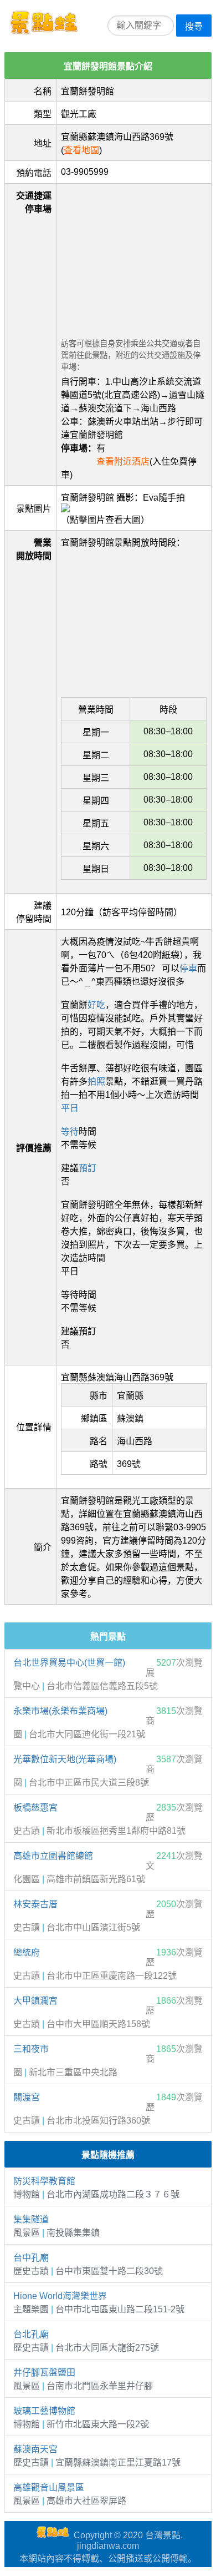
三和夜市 (31, 2049)
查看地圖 (81, 150)
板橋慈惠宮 (35, 1808)
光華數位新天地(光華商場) (65, 1759)
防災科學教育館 (44, 2181)
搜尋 (194, 26)
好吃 (96, 1005)
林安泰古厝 (35, 1904)
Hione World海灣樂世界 (60, 2296)
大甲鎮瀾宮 (35, 2001)
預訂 (88, 1168)
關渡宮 (27, 2097)
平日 (70, 1108)
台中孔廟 (31, 2258)
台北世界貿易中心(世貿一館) (69, 1663)
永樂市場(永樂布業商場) (60, 1711)
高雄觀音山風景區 (49, 2487)
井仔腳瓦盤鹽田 (44, 2373)
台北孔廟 (31, 2334)
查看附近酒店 (123, 462)
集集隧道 (31, 2219)
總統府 (27, 1952)
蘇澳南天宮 (35, 2449)
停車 (188, 968)
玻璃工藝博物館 (44, 2411)
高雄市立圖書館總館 (53, 1856)
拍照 (96, 1082)
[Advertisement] (134, 258)
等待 (70, 1131)
